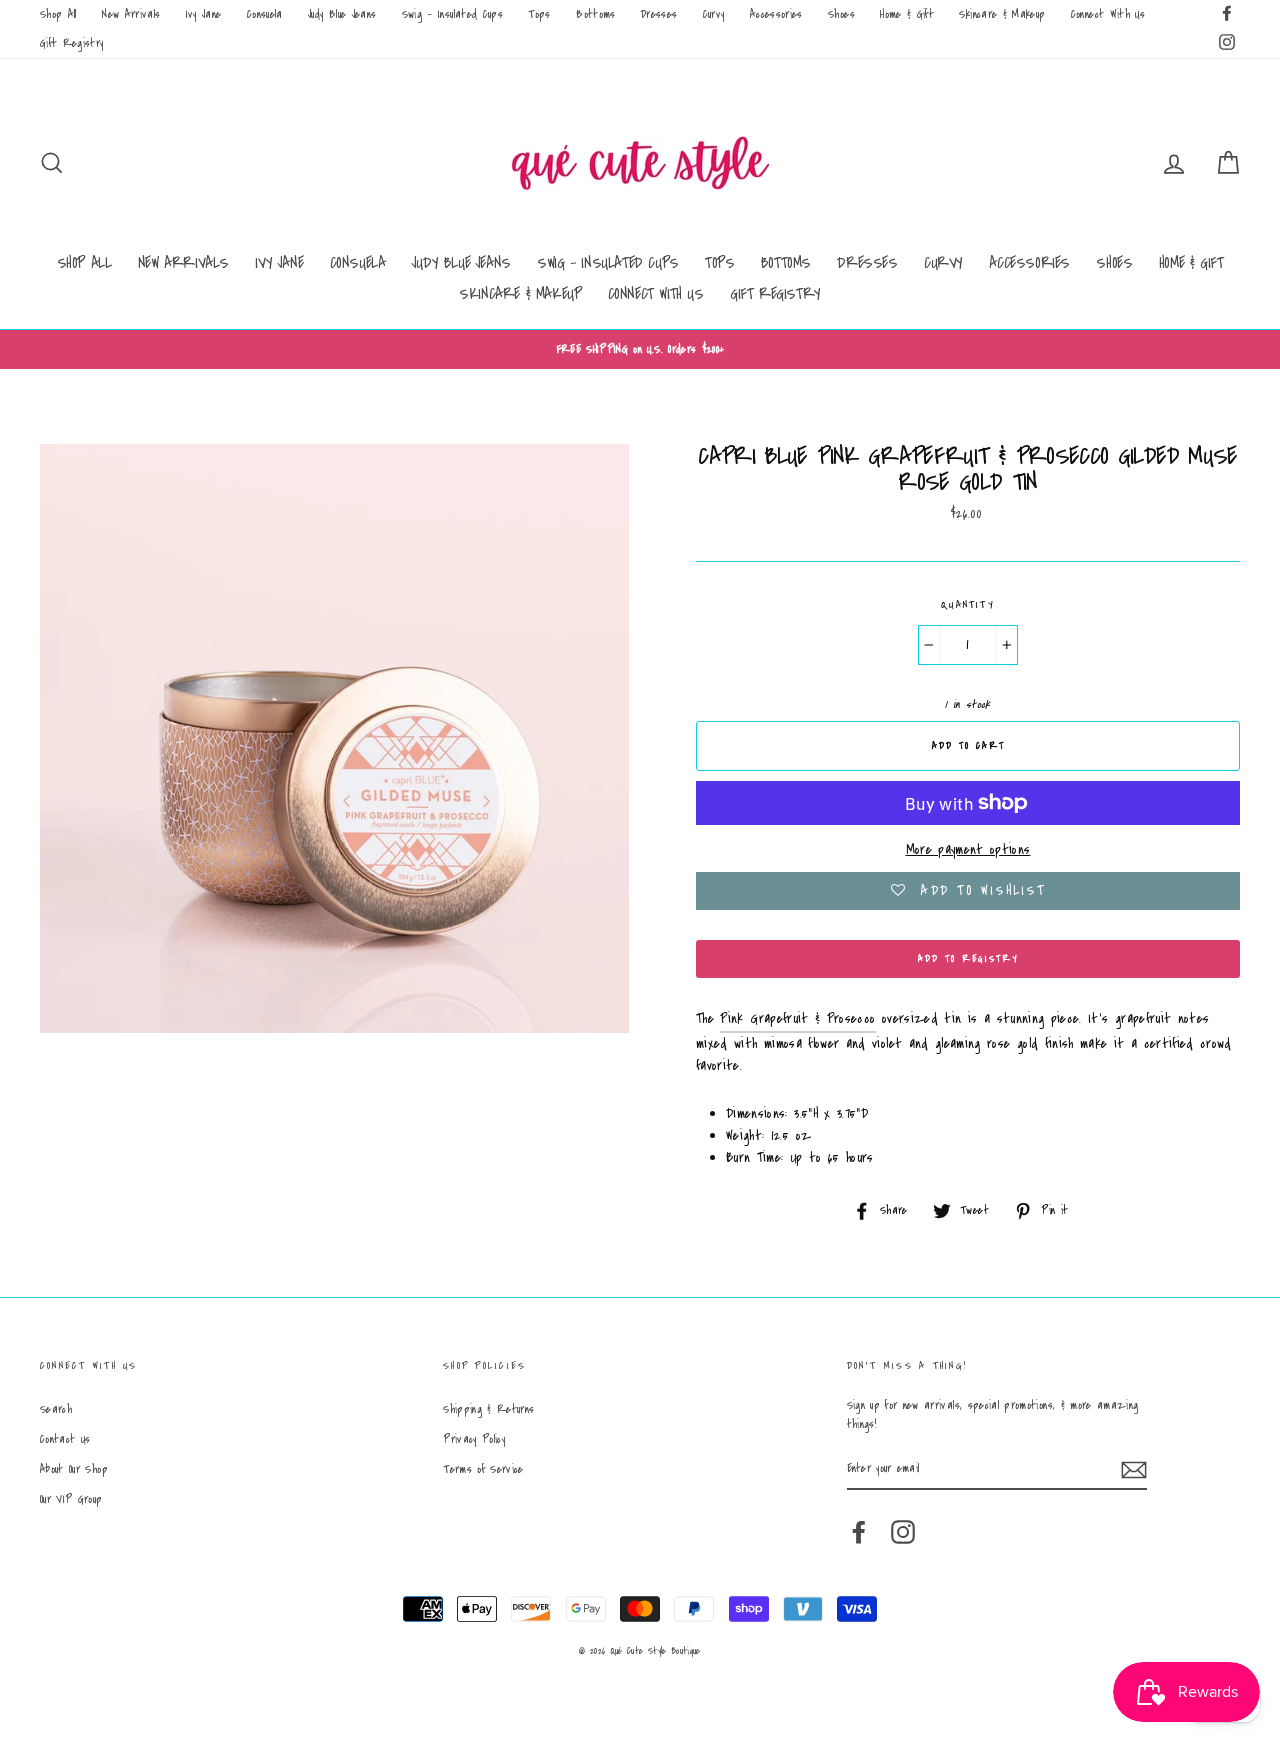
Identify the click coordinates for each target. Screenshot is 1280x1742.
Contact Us (65, 1439)
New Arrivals (131, 14)
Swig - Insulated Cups (452, 14)
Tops (539, 14)
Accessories (776, 14)
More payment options (968, 850)
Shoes (841, 14)
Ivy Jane (204, 14)
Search (56, 1409)
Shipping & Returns (488, 1409)
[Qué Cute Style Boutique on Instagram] (903, 1532)
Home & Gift (907, 14)
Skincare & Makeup (1002, 14)
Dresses (659, 14)
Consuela (265, 14)
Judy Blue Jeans (342, 14)
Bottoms (595, 14)
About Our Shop (74, 1469)
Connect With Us (1108, 14)
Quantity (968, 605)
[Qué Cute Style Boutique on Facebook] (859, 1532)
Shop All (58, 14)
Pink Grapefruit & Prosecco (797, 1019)
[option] (640, 349)
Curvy (714, 14)
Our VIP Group (71, 1499)
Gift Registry (72, 43)
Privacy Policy (474, 1439)
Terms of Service (483, 1469)
